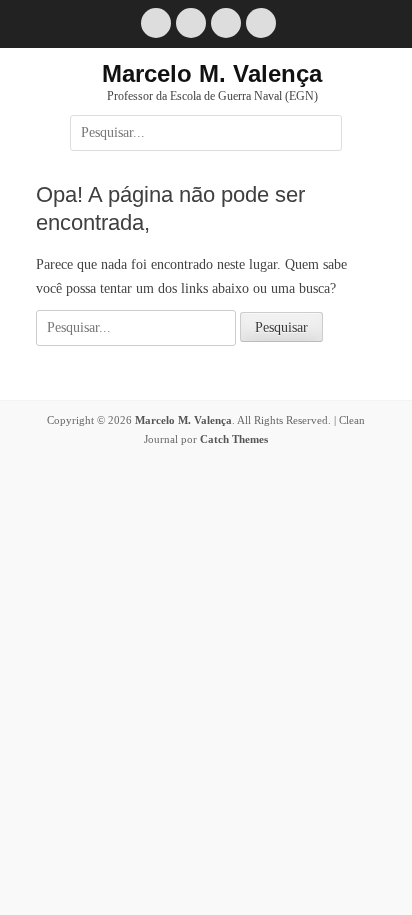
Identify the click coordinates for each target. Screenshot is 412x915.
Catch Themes (234, 439)
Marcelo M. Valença (212, 73)
